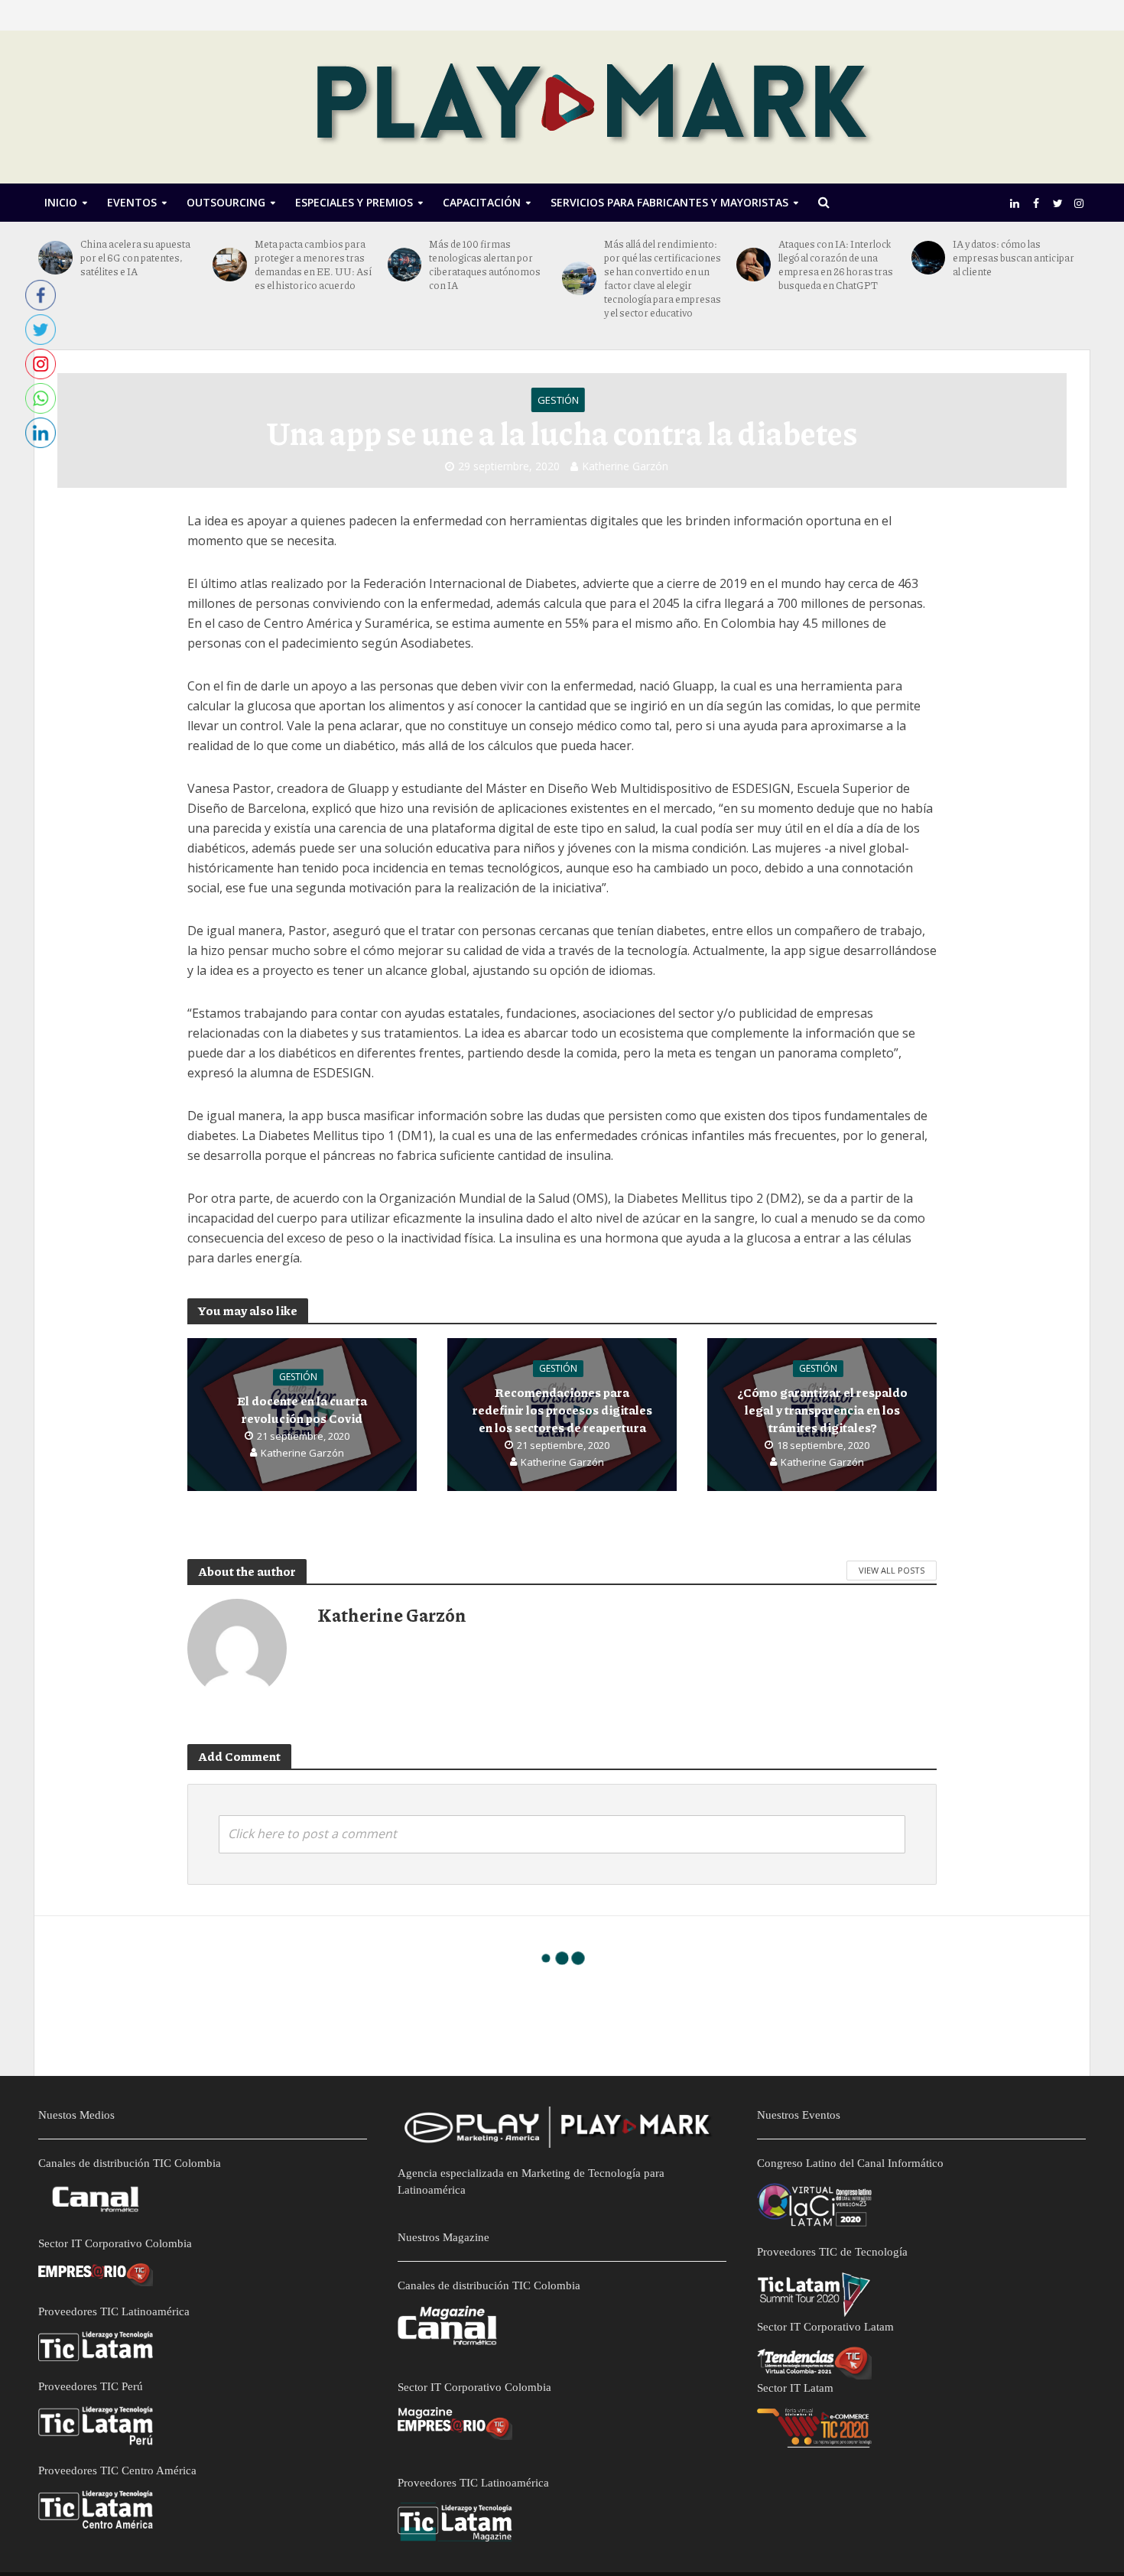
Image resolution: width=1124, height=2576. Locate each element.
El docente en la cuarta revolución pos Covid (302, 1409)
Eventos (132, 202)
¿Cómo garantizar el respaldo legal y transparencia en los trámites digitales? (822, 1410)
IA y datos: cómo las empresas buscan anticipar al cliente (1014, 258)
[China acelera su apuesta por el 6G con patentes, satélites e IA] (55, 258)
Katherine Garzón (625, 466)
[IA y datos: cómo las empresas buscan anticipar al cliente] (929, 258)
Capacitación (482, 202)
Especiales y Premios (354, 202)
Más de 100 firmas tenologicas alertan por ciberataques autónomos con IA (485, 265)
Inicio (61, 202)
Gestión (558, 400)
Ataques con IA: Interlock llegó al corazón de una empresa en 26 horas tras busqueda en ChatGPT (836, 265)
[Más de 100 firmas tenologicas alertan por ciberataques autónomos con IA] (405, 265)
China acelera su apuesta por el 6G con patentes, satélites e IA (135, 258)
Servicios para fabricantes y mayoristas (669, 202)
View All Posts (892, 1570)
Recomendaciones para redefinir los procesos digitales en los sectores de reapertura (562, 1410)
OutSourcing (226, 202)
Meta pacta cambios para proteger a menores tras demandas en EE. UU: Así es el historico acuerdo (313, 265)
